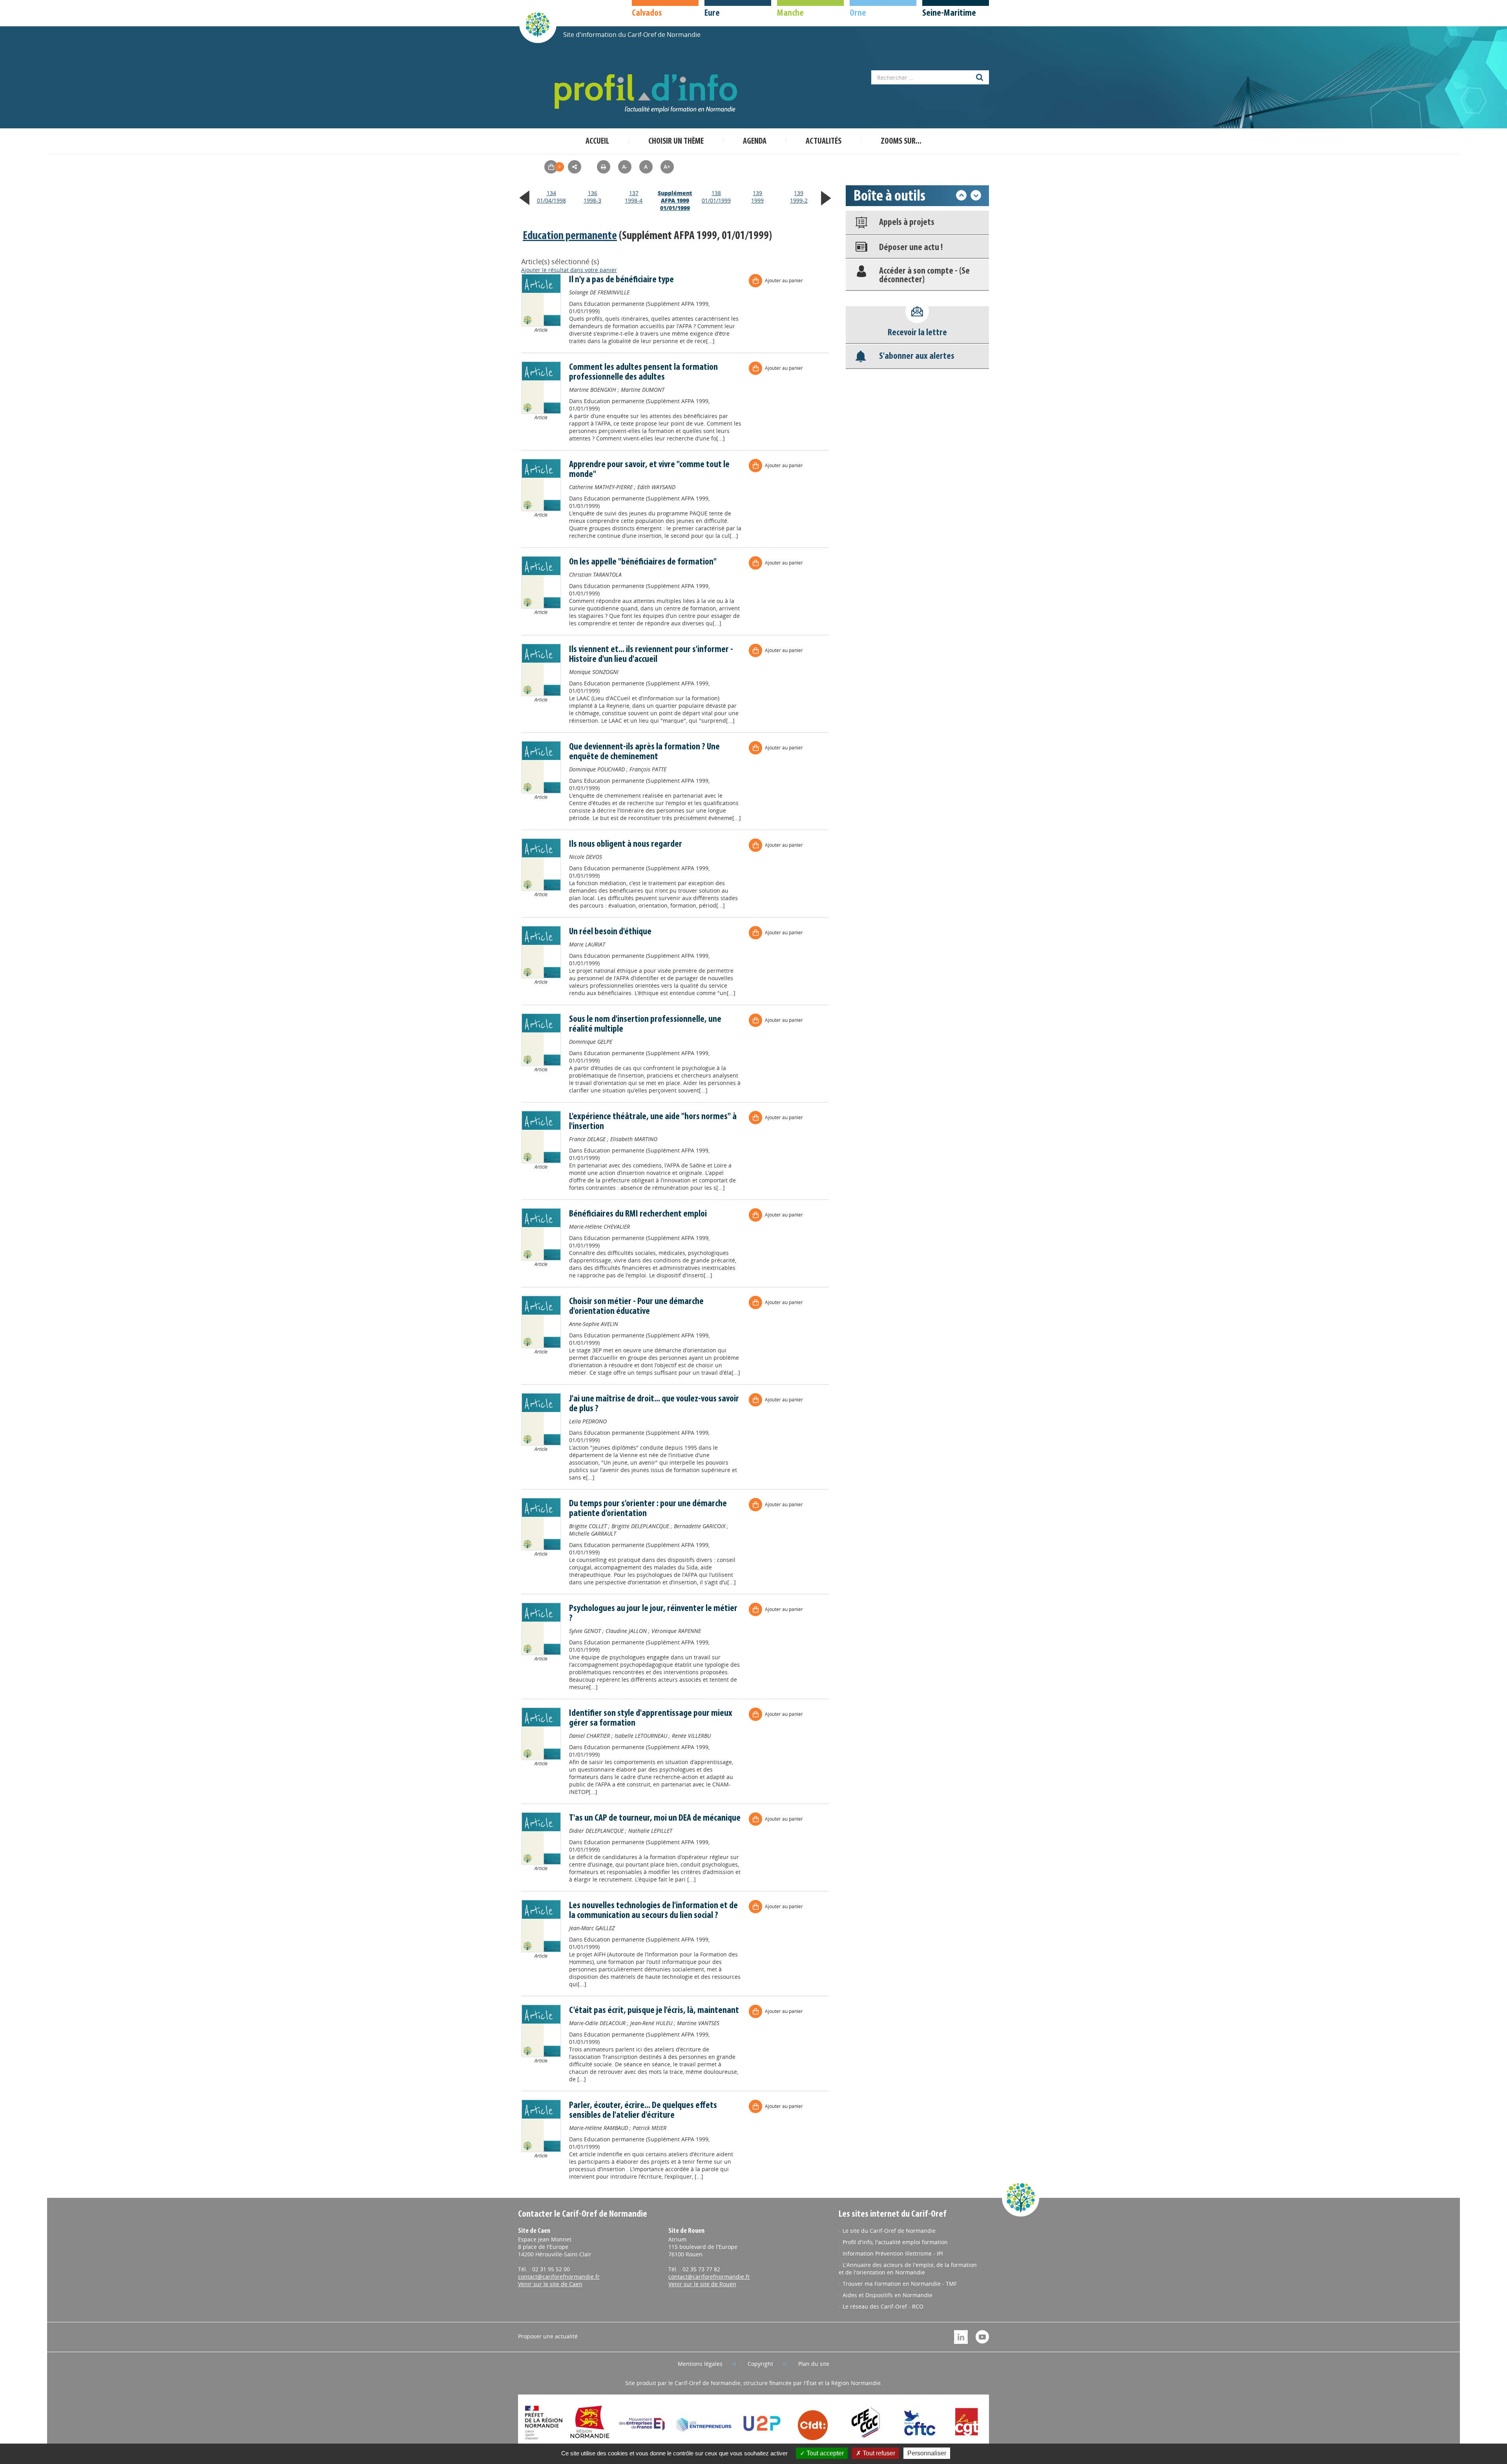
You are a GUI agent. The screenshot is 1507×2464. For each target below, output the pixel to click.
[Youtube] (982, 2336)
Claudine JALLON (626, 1631)
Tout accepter (824, 2453)
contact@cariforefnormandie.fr (559, 2277)
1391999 (757, 197)
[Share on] (575, 167)
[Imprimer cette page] (604, 167)
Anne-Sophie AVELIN (594, 1324)
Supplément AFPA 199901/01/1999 (675, 200)
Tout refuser (878, 2453)
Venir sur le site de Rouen (702, 2284)
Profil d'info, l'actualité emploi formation (895, 2242)
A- (625, 167)
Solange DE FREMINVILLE (599, 292)
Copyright (760, 2364)
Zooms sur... (901, 142)
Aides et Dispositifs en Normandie (888, 2295)
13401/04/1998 (551, 197)
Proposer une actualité (548, 2336)
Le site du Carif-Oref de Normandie (889, 2231)
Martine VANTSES (698, 2023)
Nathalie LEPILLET (650, 1831)
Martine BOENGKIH (593, 390)
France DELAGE (587, 1139)
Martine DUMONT (643, 390)
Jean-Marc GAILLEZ (592, 1928)
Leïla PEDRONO (588, 1421)
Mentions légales (700, 2364)
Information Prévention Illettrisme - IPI (893, 2253)
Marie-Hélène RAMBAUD (598, 2128)
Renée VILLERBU (691, 1736)
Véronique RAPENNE (676, 1631)
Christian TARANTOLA (595, 574)
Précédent (961, 195)
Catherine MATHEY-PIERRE (601, 487)
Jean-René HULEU (651, 2023)
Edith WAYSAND (656, 487)
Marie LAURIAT (587, 944)
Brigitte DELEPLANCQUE (640, 1526)
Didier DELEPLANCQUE (596, 1831)
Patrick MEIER (650, 2128)
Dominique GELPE (591, 1042)
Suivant (976, 195)
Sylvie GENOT (585, 1631)
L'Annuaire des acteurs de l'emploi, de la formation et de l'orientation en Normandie (908, 2269)
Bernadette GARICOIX (700, 1526)
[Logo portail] (648, 94)
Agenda (755, 142)
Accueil (597, 142)
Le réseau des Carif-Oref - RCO (883, 2306)
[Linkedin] (961, 2336)
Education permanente (570, 236)
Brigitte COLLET (588, 1526)
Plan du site (814, 2364)
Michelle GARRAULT (593, 1533)
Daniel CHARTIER (589, 1736)
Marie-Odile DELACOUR (597, 2023)
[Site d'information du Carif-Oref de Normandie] (538, 24)
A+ (667, 167)
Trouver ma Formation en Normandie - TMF (900, 2284)
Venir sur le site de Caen (550, 2284)
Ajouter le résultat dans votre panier (569, 270)
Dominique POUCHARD (597, 769)
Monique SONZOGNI (594, 672)
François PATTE (648, 769)
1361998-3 (592, 197)
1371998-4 (634, 197)
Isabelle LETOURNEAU (641, 1736)
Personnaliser (927, 2453)
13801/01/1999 (716, 197)
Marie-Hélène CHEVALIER (599, 1227)
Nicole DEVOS (586, 857)
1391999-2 (799, 197)
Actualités (824, 142)
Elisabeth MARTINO (634, 1139)
